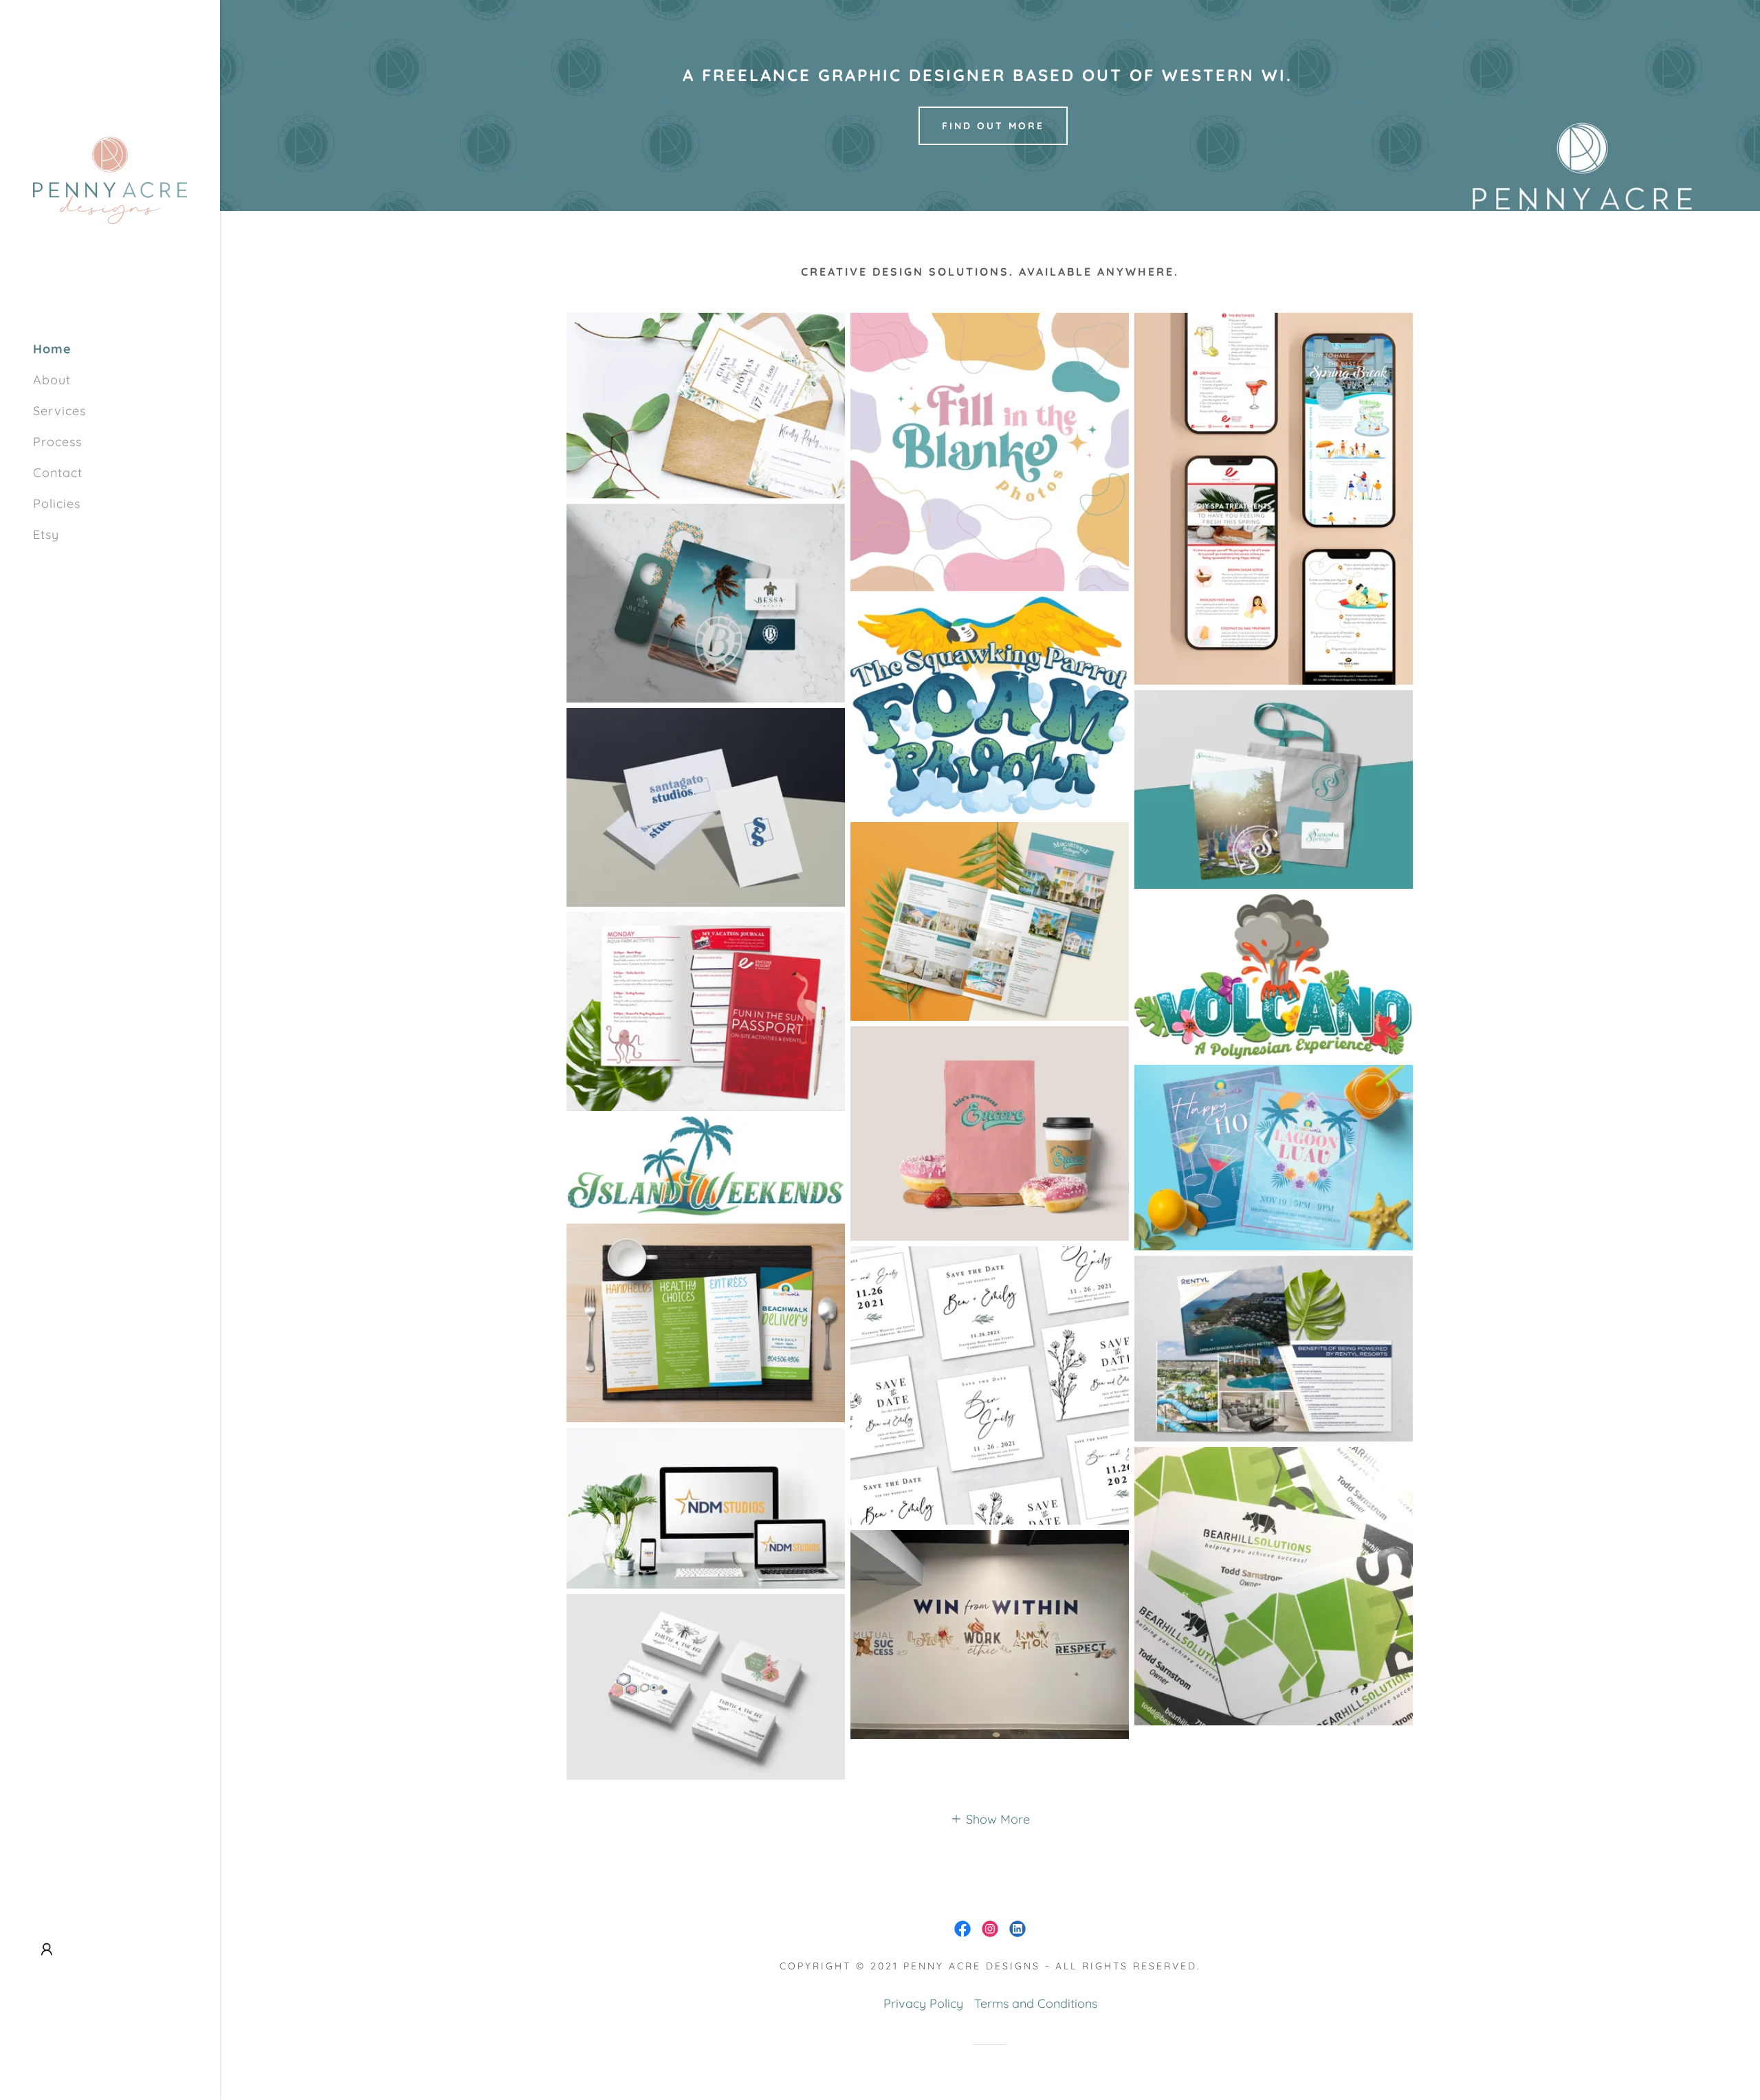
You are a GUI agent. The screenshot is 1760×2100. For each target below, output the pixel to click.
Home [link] (52, 349)
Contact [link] (58, 473)
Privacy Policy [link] (923, 2003)
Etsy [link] (46, 534)
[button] (47, 1949)
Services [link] (59, 411)
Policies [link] (57, 504)
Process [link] (57, 442)
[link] (110, 179)
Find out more (993, 126)
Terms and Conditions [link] (1036, 2003)
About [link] (52, 380)
